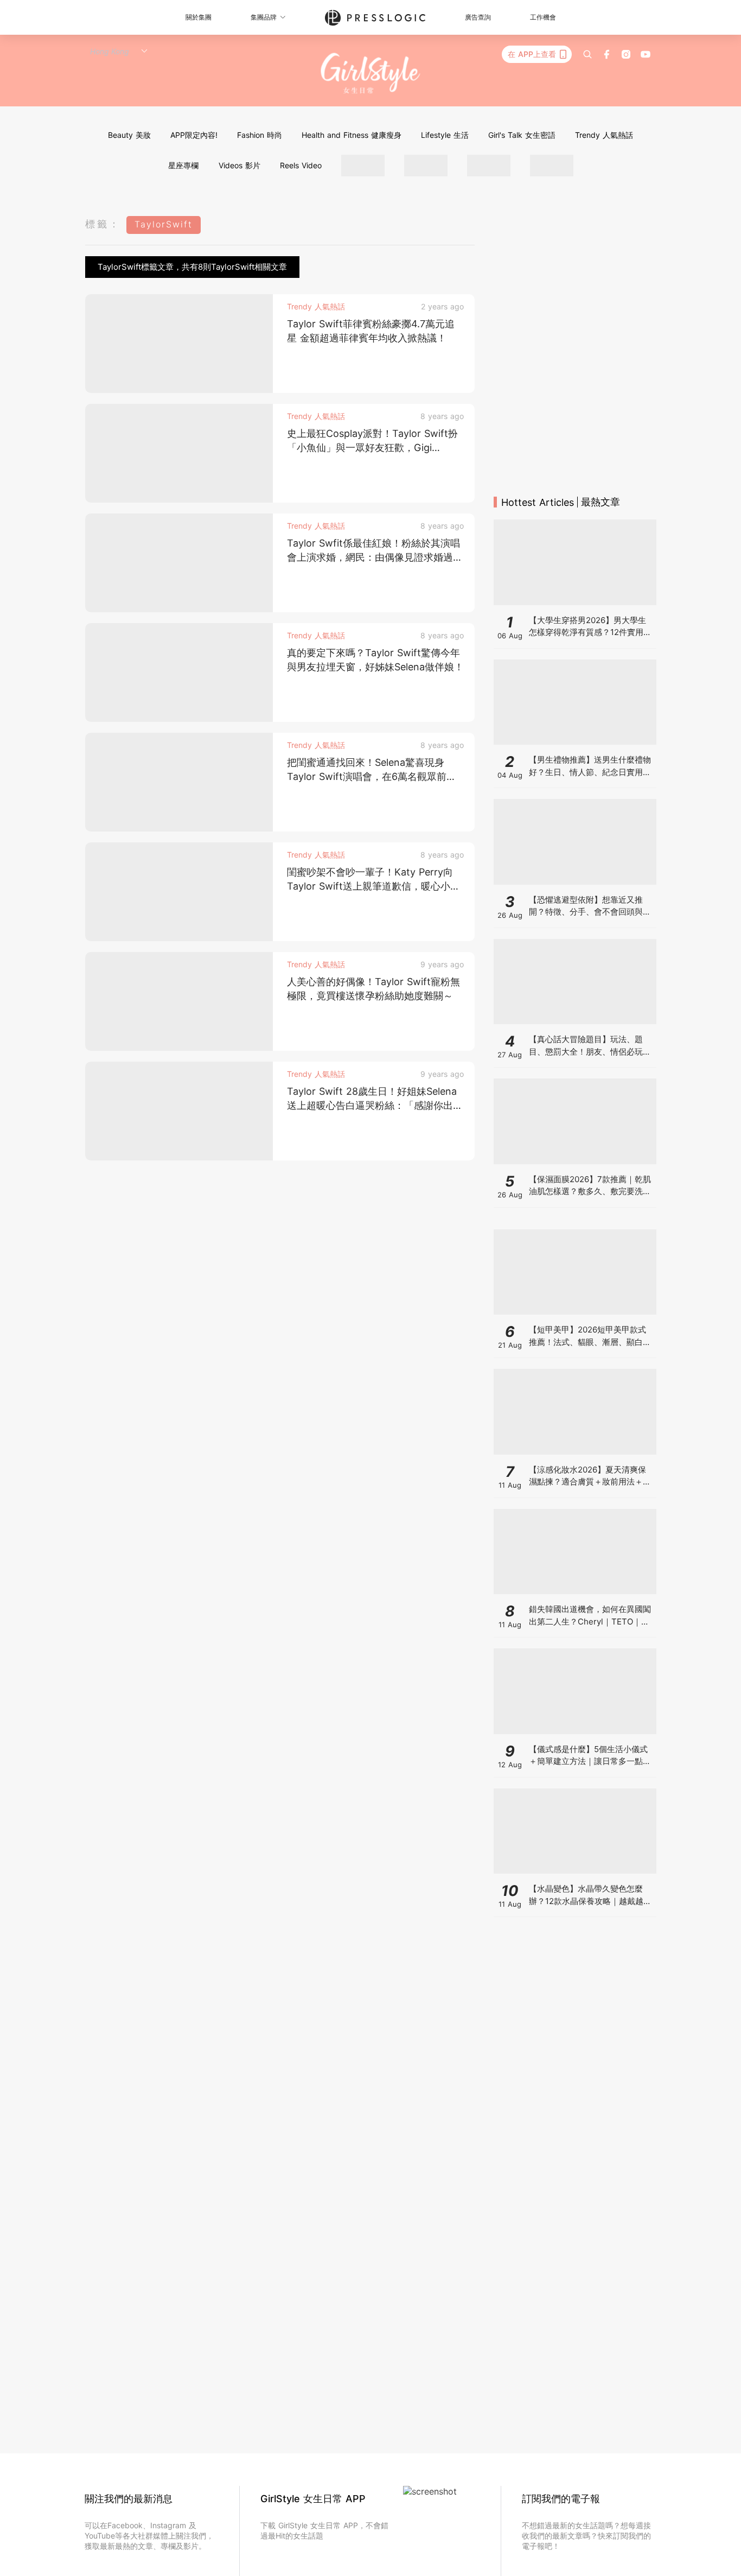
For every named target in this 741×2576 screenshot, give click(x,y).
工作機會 (543, 17)
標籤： (103, 224)
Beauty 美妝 (129, 135)
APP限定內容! (194, 135)
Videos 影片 (239, 165)
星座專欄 (183, 165)
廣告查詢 (478, 17)
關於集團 (199, 17)
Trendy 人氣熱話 (604, 135)
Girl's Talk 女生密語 (522, 135)
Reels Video (301, 165)
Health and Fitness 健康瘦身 (352, 135)
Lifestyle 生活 (445, 135)
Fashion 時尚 (260, 135)
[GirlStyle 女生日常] (371, 74)
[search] (587, 54)
